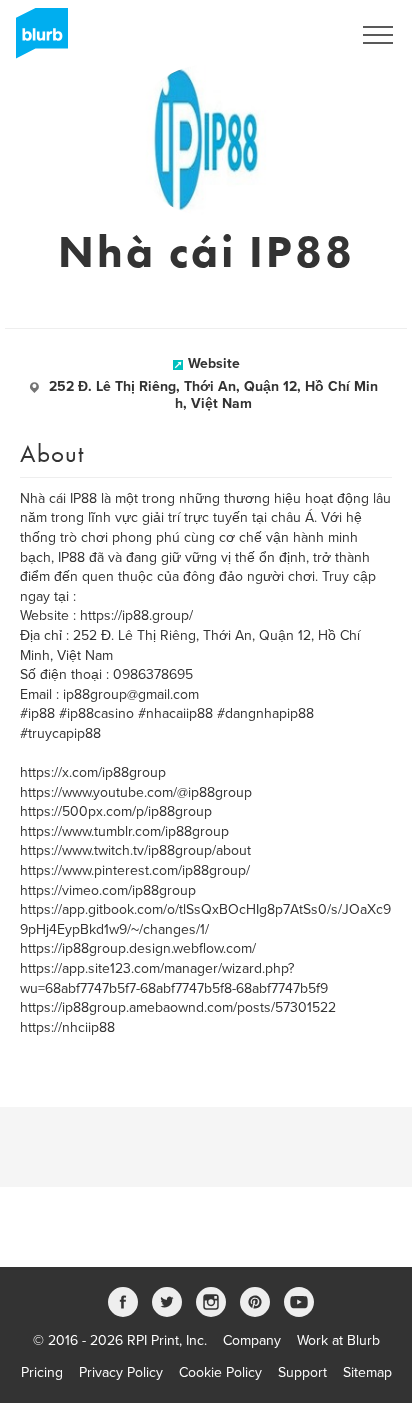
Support (302, 1372)
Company (252, 1340)
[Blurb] (36, 40)
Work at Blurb (338, 1340)
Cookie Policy (220, 1372)
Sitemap (367, 1372)
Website (214, 363)
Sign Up (300, 35)
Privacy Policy (121, 1372)
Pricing (42, 1372)
